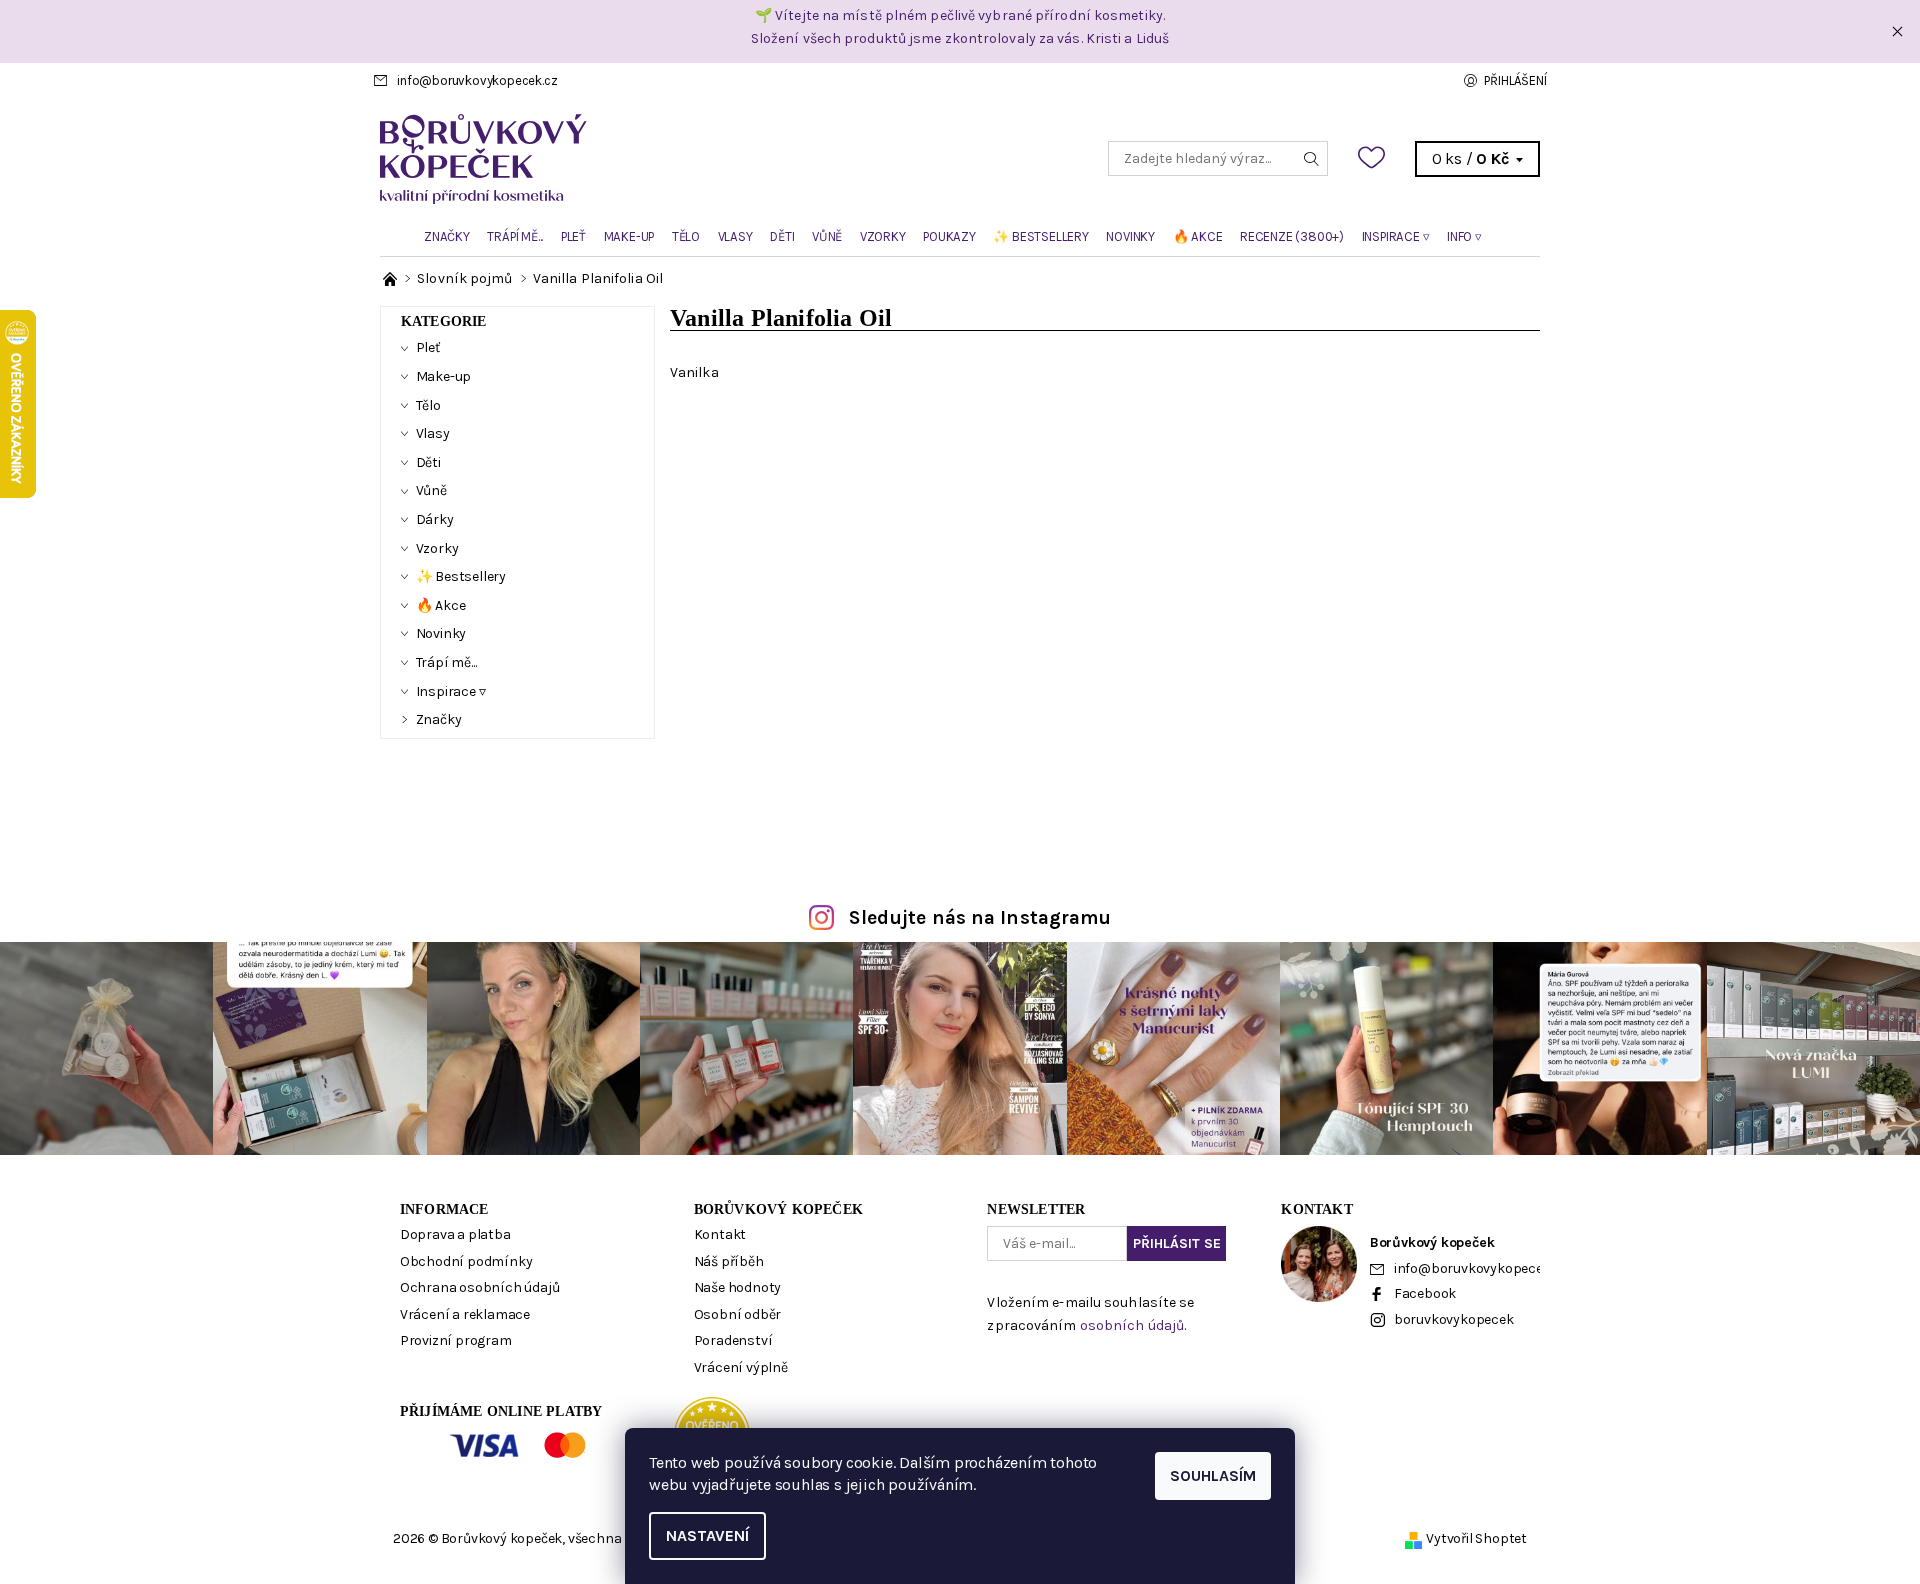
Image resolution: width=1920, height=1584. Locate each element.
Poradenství (733, 1340)
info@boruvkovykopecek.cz (477, 80)
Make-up (629, 236)
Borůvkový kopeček (778, 1209)
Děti (782, 236)
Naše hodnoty (738, 1287)
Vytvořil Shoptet (1476, 1538)
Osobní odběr (738, 1314)
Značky (447, 236)
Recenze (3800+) (1292, 236)
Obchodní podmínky (466, 1261)
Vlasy (735, 236)
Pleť (573, 236)
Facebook (1425, 1293)
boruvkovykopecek (1454, 1319)
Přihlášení (1515, 80)
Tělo (686, 236)
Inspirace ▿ (1396, 236)
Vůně (827, 236)
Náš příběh (729, 1261)
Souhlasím (1213, 1475)
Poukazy (949, 236)
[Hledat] (1312, 158)
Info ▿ (1464, 236)
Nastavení (707, 1535)
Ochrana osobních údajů (480, 1287)
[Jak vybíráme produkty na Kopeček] (391, 278)
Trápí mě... (515, 236)
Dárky (435, 519)
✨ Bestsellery (1040, 236)
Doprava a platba (455, 1234)
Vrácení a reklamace (465, 1314)
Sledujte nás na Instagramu (980, 917)
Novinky (1130, 236)
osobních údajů (1132, 1325)
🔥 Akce (1198, 236)
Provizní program (456, 1340)
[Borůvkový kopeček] (670, 157)
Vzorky (883, 236)
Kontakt (720, 1234)
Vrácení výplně (741, 1367)
